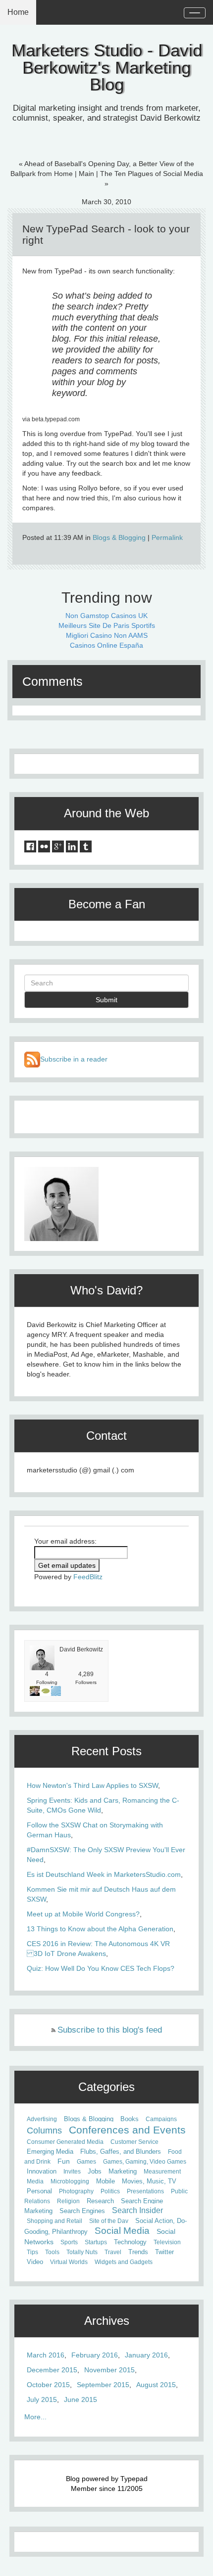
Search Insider (137, 2210)
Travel (113, 2252)
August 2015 (156, 2385)
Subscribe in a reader (74, 1059)
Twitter (164, 2252)
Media (35, 2181)
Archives (107, 2321)
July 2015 (42, 2399)
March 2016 (46, 2355)
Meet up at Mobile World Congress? (83, 1914)
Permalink (167, 537)
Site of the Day (109, 2221)
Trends (138, 2252)
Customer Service (134, 2142)
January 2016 (146, 2355)
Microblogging (70, 2181)
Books (130, 2119)
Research (100, 2201)
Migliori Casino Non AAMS (107, 635)
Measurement (162, 2172)
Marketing (123, 2172)
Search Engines (82, 2211)
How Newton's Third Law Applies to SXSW (92, 1785)
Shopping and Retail (54, 2221)
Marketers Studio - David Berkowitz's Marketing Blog (107, 67)
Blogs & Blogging (119, 537)
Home (18, 12)
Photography (76, 2191)
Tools (52, 2252)
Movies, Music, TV (149, 2181)
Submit (106, 1000)
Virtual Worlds (69, 2262)
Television (167, 2242)
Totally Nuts (82, 2252)
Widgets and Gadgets (124, 2262)
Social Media (122, 2231)
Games (86, 2162)
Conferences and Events (127, 2130)
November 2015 (109, 2370)
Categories (106, 2087)
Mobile (106, 2181)
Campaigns (161, 2119)
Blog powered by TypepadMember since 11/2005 (107, 2484)
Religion (68, 2201)
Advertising (42, 2119)
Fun (64, 2161)
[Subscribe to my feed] (32, 1059)
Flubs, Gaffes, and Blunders (121, 2152)
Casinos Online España (106, 645)
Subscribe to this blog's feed (110, 2030)
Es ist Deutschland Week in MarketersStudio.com (104, 1874)
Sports (69, 2242)
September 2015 (103, 2385)
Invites (72, 2172)
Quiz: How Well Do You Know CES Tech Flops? (101, 1968)
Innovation (42, 2172)
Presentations (145, 2191)
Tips (32, 2252)
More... (35, 2417)
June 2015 (80, 2399)
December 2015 (52, 2370)
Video (35, 2262)
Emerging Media (50, 2152)
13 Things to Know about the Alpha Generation (100, 1929)
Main (86, 174)
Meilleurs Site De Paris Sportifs (107, 625)
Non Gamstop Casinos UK (106, 616)
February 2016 (95, 2355)
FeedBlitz (88, 1577)
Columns (44, 2131)
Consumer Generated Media (65, 2142)
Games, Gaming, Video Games (145, 2162)
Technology (130, 2242)
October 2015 (48, 2385)
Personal (39, 2191)
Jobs (95, 2172)
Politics (110, 2191)
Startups (96, 2242)
